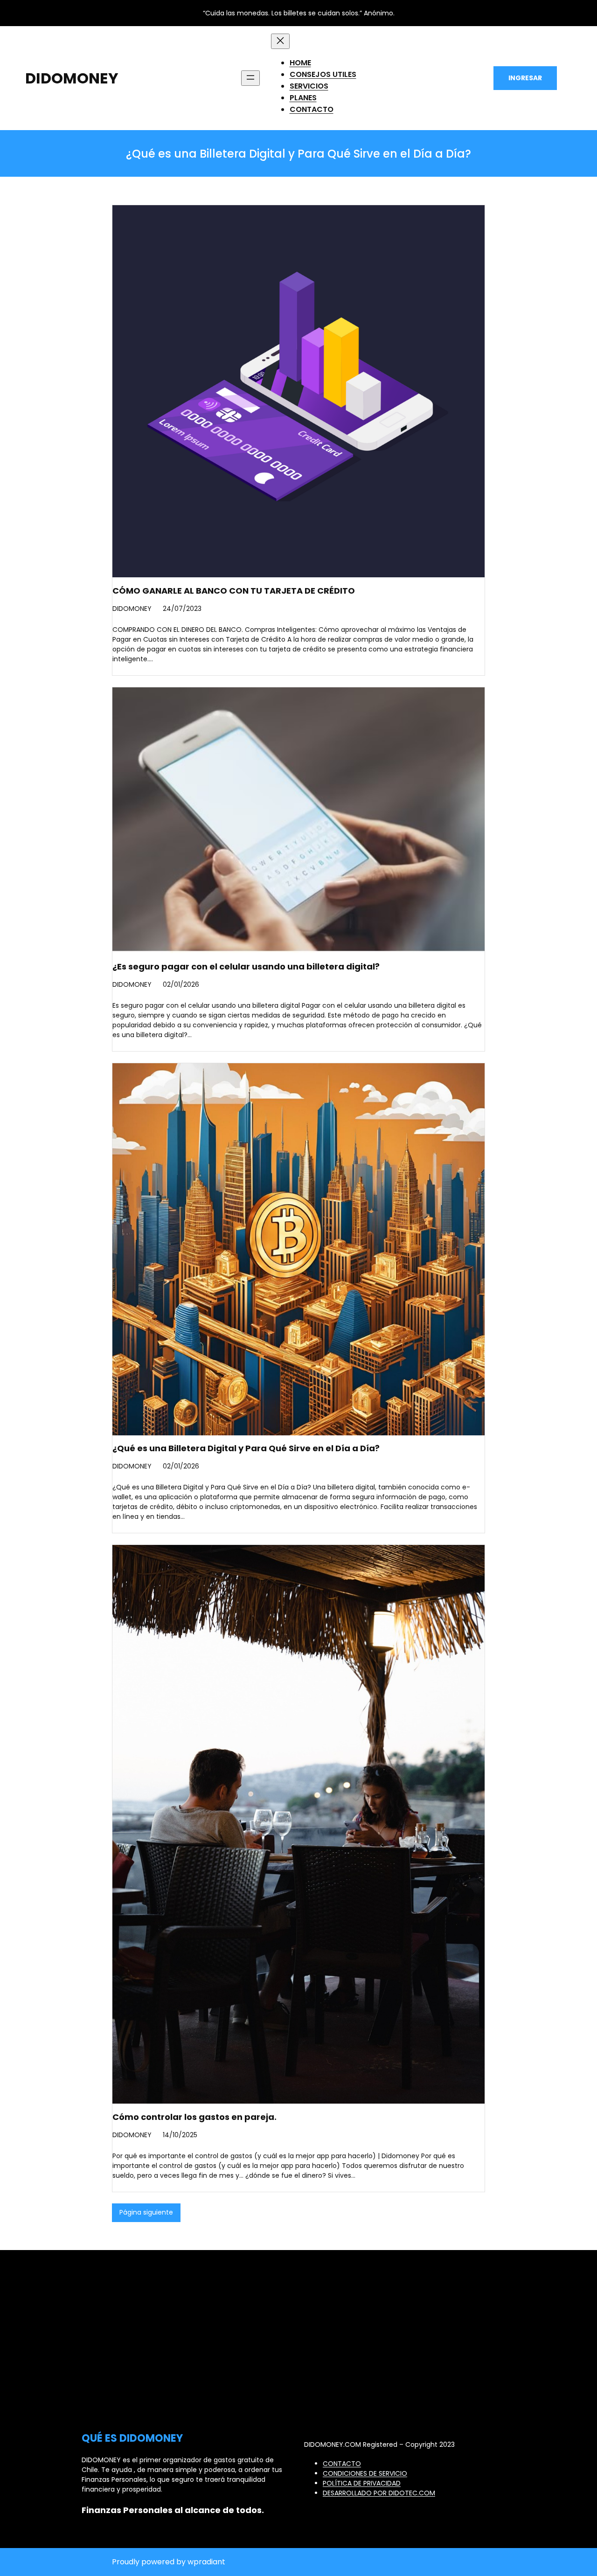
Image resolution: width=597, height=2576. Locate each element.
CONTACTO (342, 2464)
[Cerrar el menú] (280, 41)
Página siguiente (146, 2212)
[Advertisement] (299, 2356)
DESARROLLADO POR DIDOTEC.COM (379, 2493)
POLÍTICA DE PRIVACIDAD (362, 2483)
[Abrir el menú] (250, 78)
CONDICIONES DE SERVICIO (365, 2473)
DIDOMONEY (72, 78)
